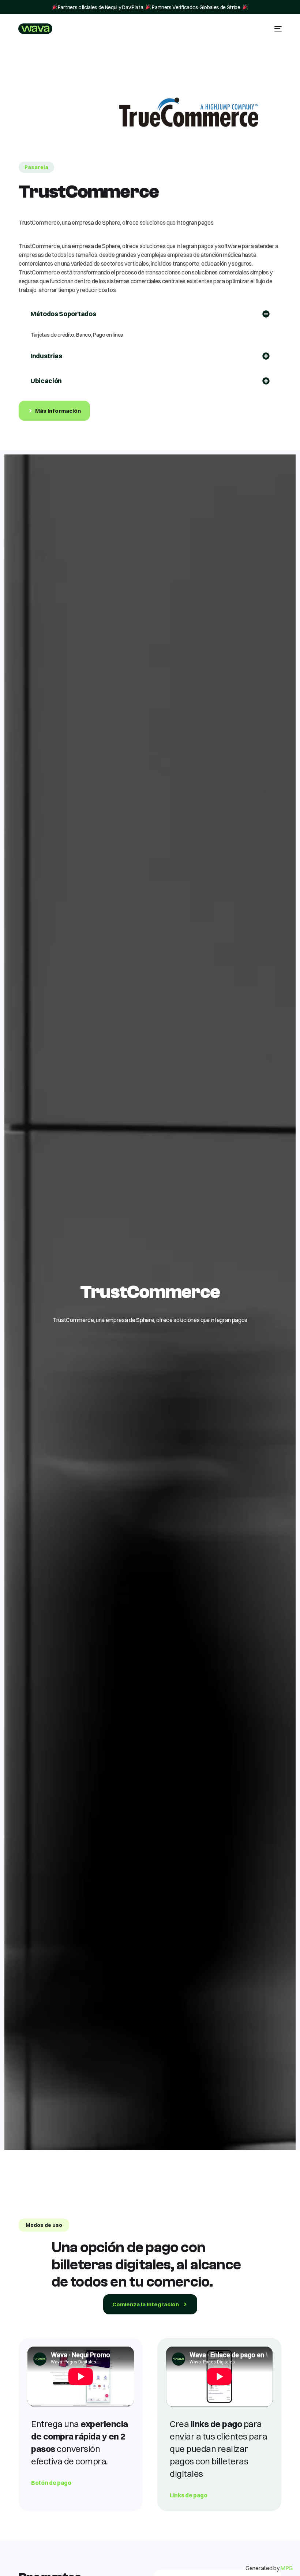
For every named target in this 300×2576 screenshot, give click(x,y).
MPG (286, 2568)
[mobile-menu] (276, 29)
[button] (36, 167)
